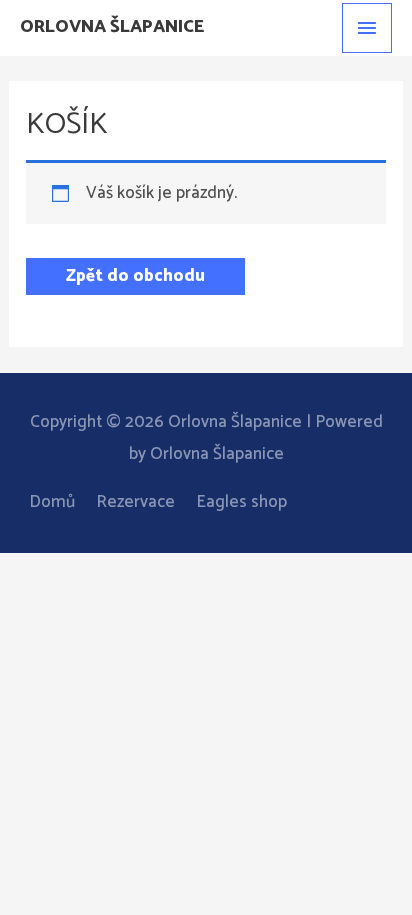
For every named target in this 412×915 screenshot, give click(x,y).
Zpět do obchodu (135, 276)
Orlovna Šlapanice (112, 27)
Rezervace (135, 502)
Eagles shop (241, 502)
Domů (52, 502)
